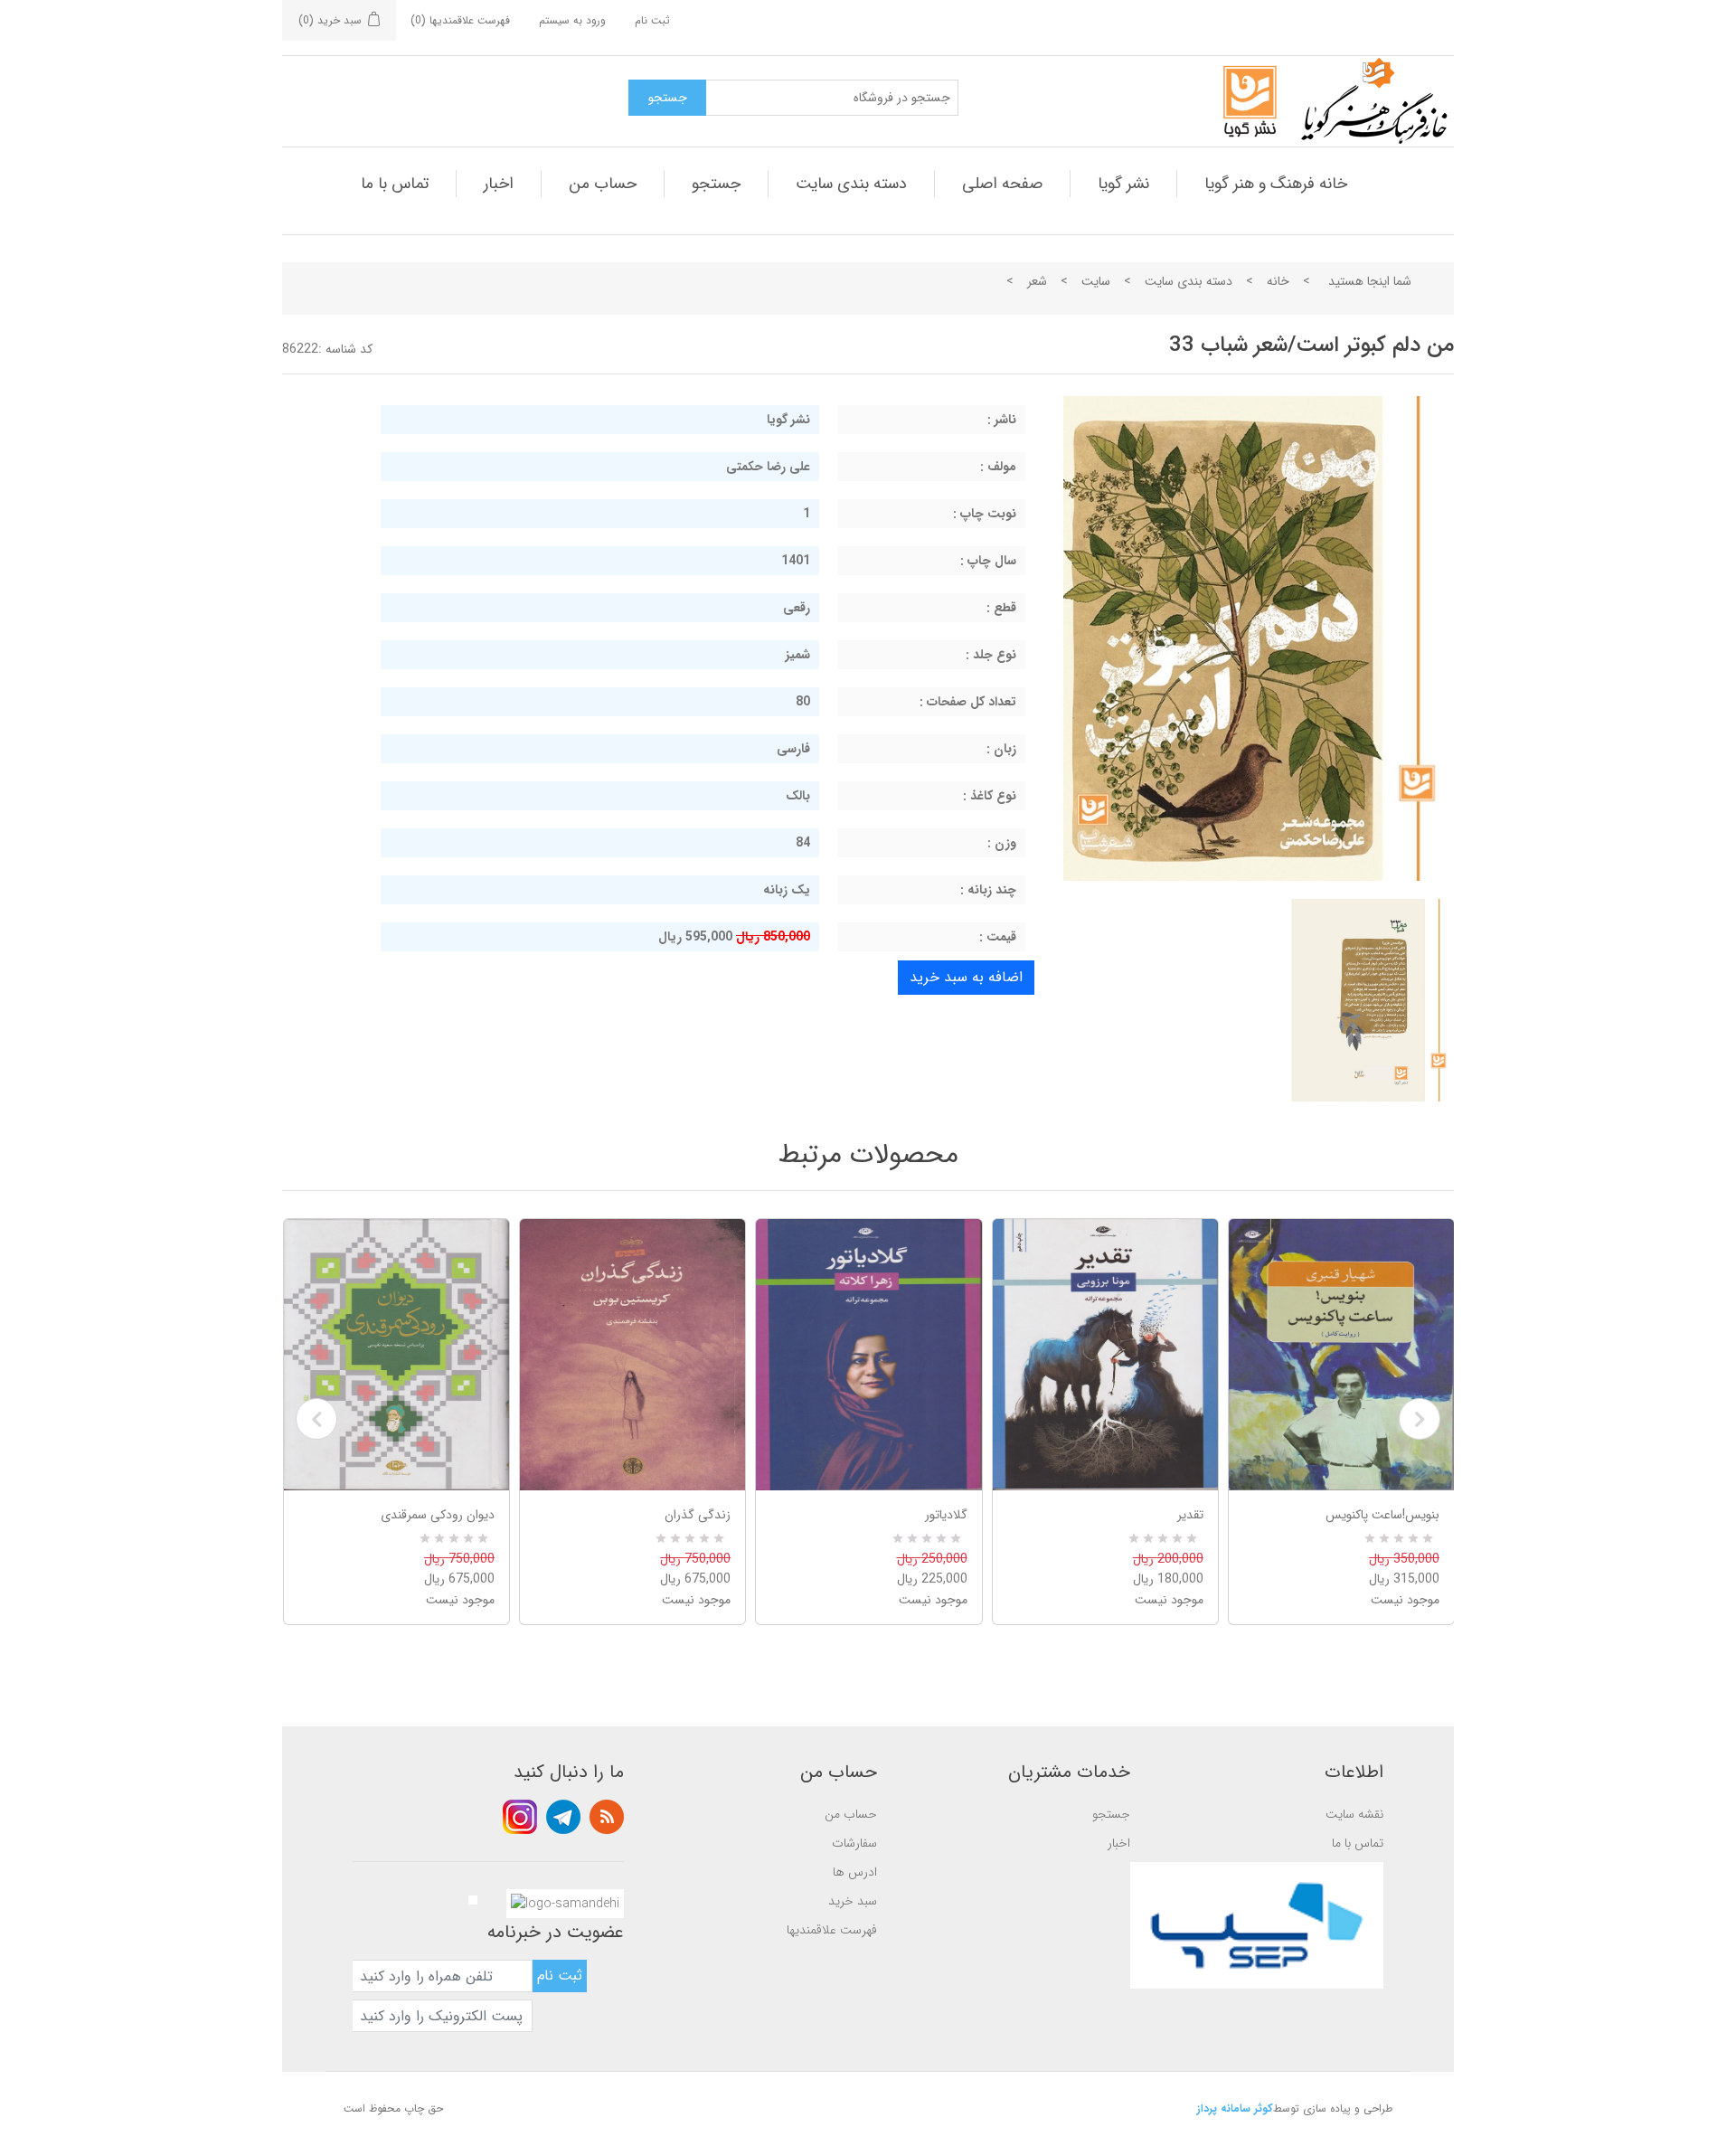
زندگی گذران (698, 1515)
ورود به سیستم (572, 20)
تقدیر (1190, 1515)
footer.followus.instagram (520, 1817)
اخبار (499, 184)
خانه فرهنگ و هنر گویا (1276, 184)
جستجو (716, 184)
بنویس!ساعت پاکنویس (1382, 1515)
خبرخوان (607, 1817)
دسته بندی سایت (851, 184)
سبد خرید (853, 1901)
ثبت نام (652, 20)
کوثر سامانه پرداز (1235, 2108)
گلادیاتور (946, 1515)
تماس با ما (395, 184)
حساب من (603, 184)
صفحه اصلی (1002, 184)
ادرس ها (855, 1872)
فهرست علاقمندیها (832, 1930)
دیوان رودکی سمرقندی (438, 1515)
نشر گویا (1123, 184)
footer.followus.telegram (563, 1817)
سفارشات (854, 1843)
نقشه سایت (1354, 1814)
